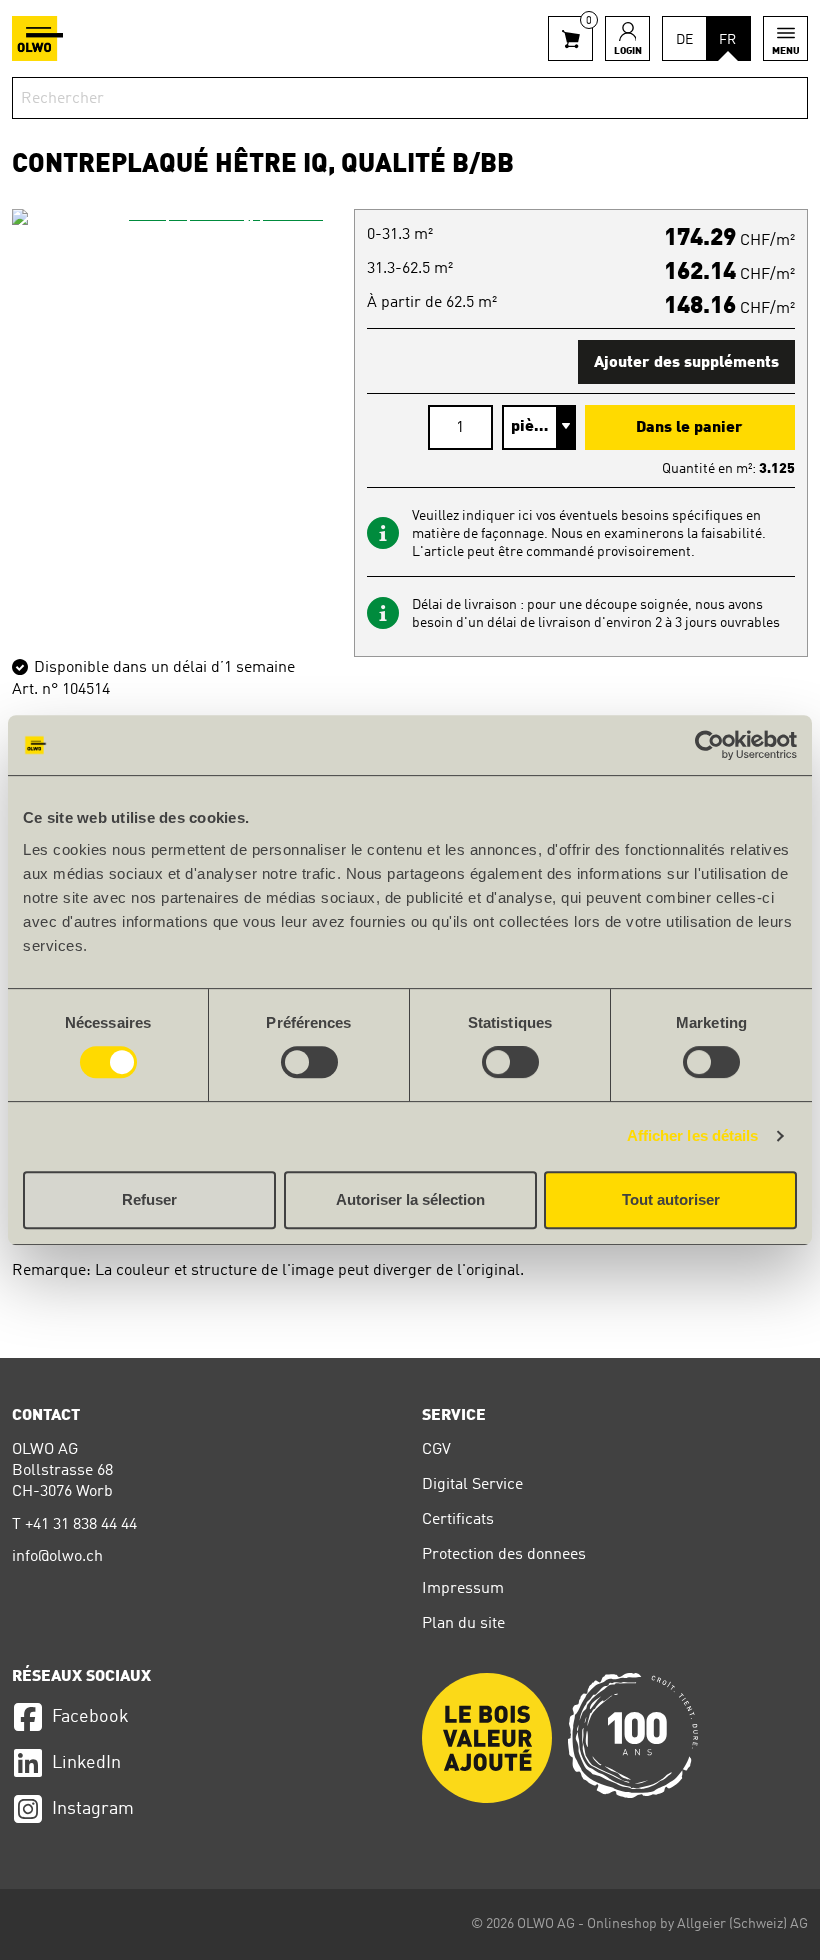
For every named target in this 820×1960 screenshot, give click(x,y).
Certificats (458, 1520)
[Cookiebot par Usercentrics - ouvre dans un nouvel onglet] (709, 745)
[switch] (309, 1062)
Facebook (90, 1717)
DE (684, 40)
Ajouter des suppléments (686, 363)
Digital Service (472, 1485)
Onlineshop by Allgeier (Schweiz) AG (697, 1924)
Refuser (149, 1199)
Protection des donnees (504, 1555)
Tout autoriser (671, 1199)
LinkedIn (86, 1763)
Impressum (463, 1589)
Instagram (93, 1809)
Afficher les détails (693, 1135)
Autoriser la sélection (410, 1199)
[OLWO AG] (37, 38)
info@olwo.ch (57, 1557)
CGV (436, 1450)
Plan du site (463, 1624)
